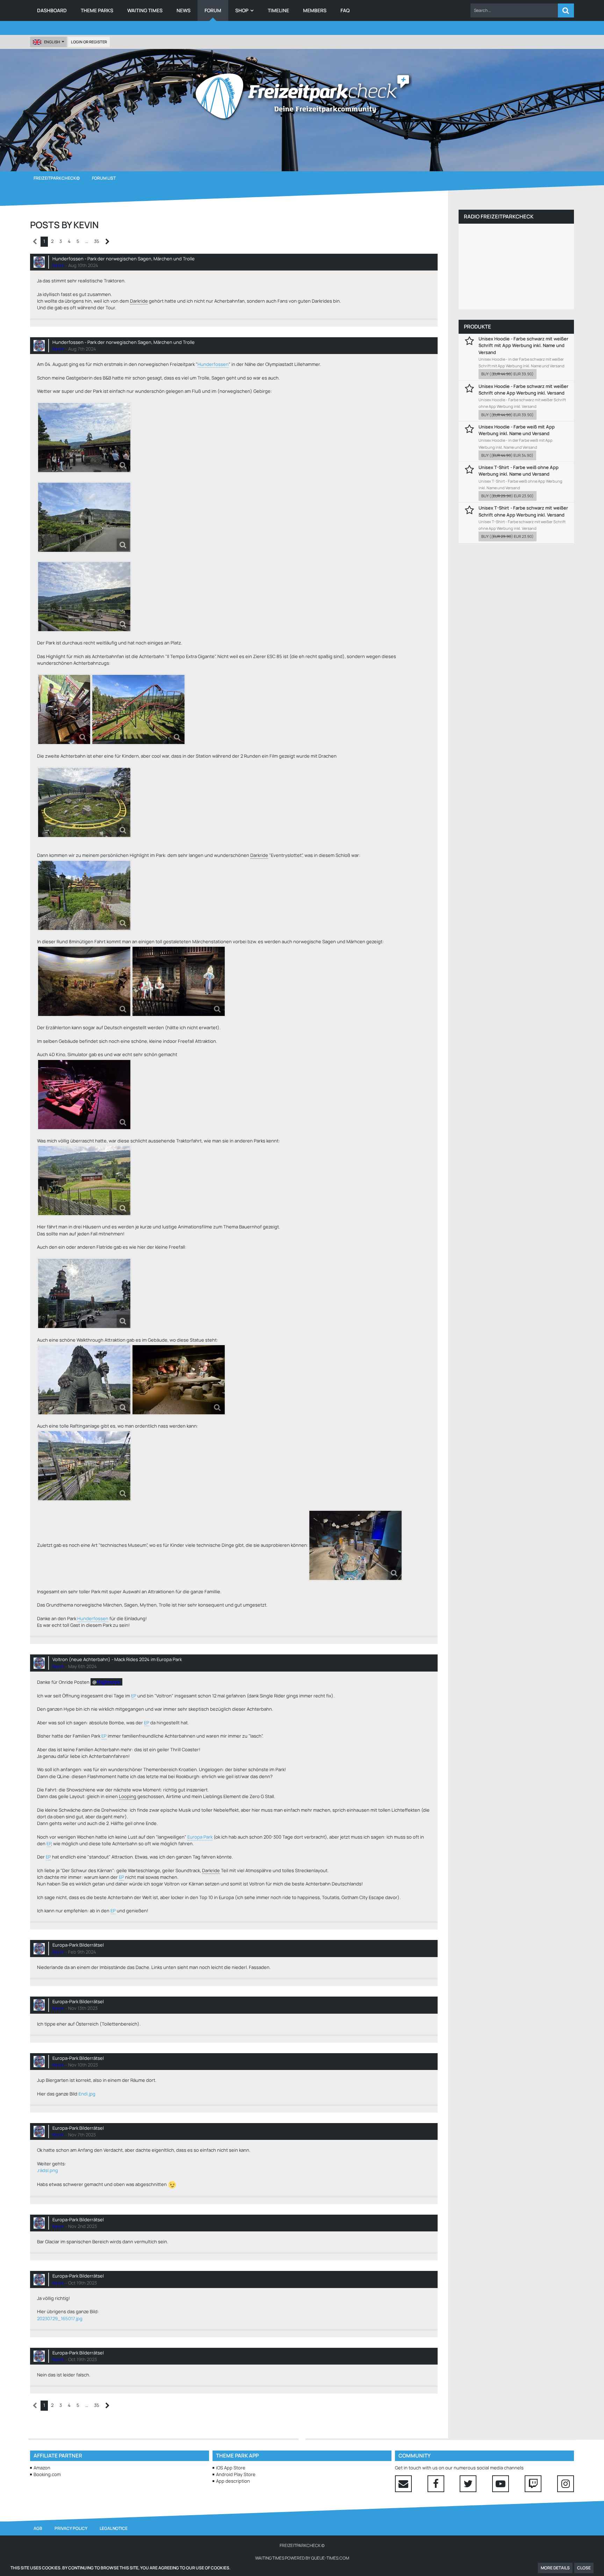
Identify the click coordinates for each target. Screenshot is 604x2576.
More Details (555, 2568)
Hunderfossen (213, 364)
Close (584, 2568)
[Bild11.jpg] (84, 1380)
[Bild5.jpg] (179, 981)
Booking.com (47, 2474)
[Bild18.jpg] (179, 1380)
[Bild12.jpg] (84, 438)
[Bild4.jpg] (84, 981)
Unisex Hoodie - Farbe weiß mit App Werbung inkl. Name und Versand (517, 430)
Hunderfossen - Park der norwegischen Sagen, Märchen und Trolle (124, 259)
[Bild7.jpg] (84, 802)
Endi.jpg (87, 2094)
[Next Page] (107, 242)
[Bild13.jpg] (84, 597)
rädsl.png (48, 2170)
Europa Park (200, 1837)
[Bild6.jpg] (84, 895)
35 (97, 241)
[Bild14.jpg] (84, 517)
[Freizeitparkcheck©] (302, 96)
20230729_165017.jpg (60, 2318)
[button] (514, 10)
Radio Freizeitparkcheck (499, 217)
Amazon (42, 2468)
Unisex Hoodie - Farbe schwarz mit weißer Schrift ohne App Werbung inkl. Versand (523, 389)
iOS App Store (231, 2468)
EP (134, 1696)
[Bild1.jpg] (138, 709)
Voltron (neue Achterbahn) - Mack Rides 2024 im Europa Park (117, 1659)
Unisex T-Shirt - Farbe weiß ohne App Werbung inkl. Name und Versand (519, 471)
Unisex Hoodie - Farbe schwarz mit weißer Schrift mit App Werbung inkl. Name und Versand (523, 345)
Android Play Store (236, 2474)
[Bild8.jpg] (84, 1293)
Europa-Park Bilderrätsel (78, 1945)
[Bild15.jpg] (84, 1095)
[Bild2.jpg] (64, 709)
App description (233, 2481)
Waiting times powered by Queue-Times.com (302, 2558)
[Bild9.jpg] (84, 1181)
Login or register (89, 42)
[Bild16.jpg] (355, 1545)
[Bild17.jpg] (84, 1466)
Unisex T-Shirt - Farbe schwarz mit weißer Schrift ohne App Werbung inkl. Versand (523, 511)
